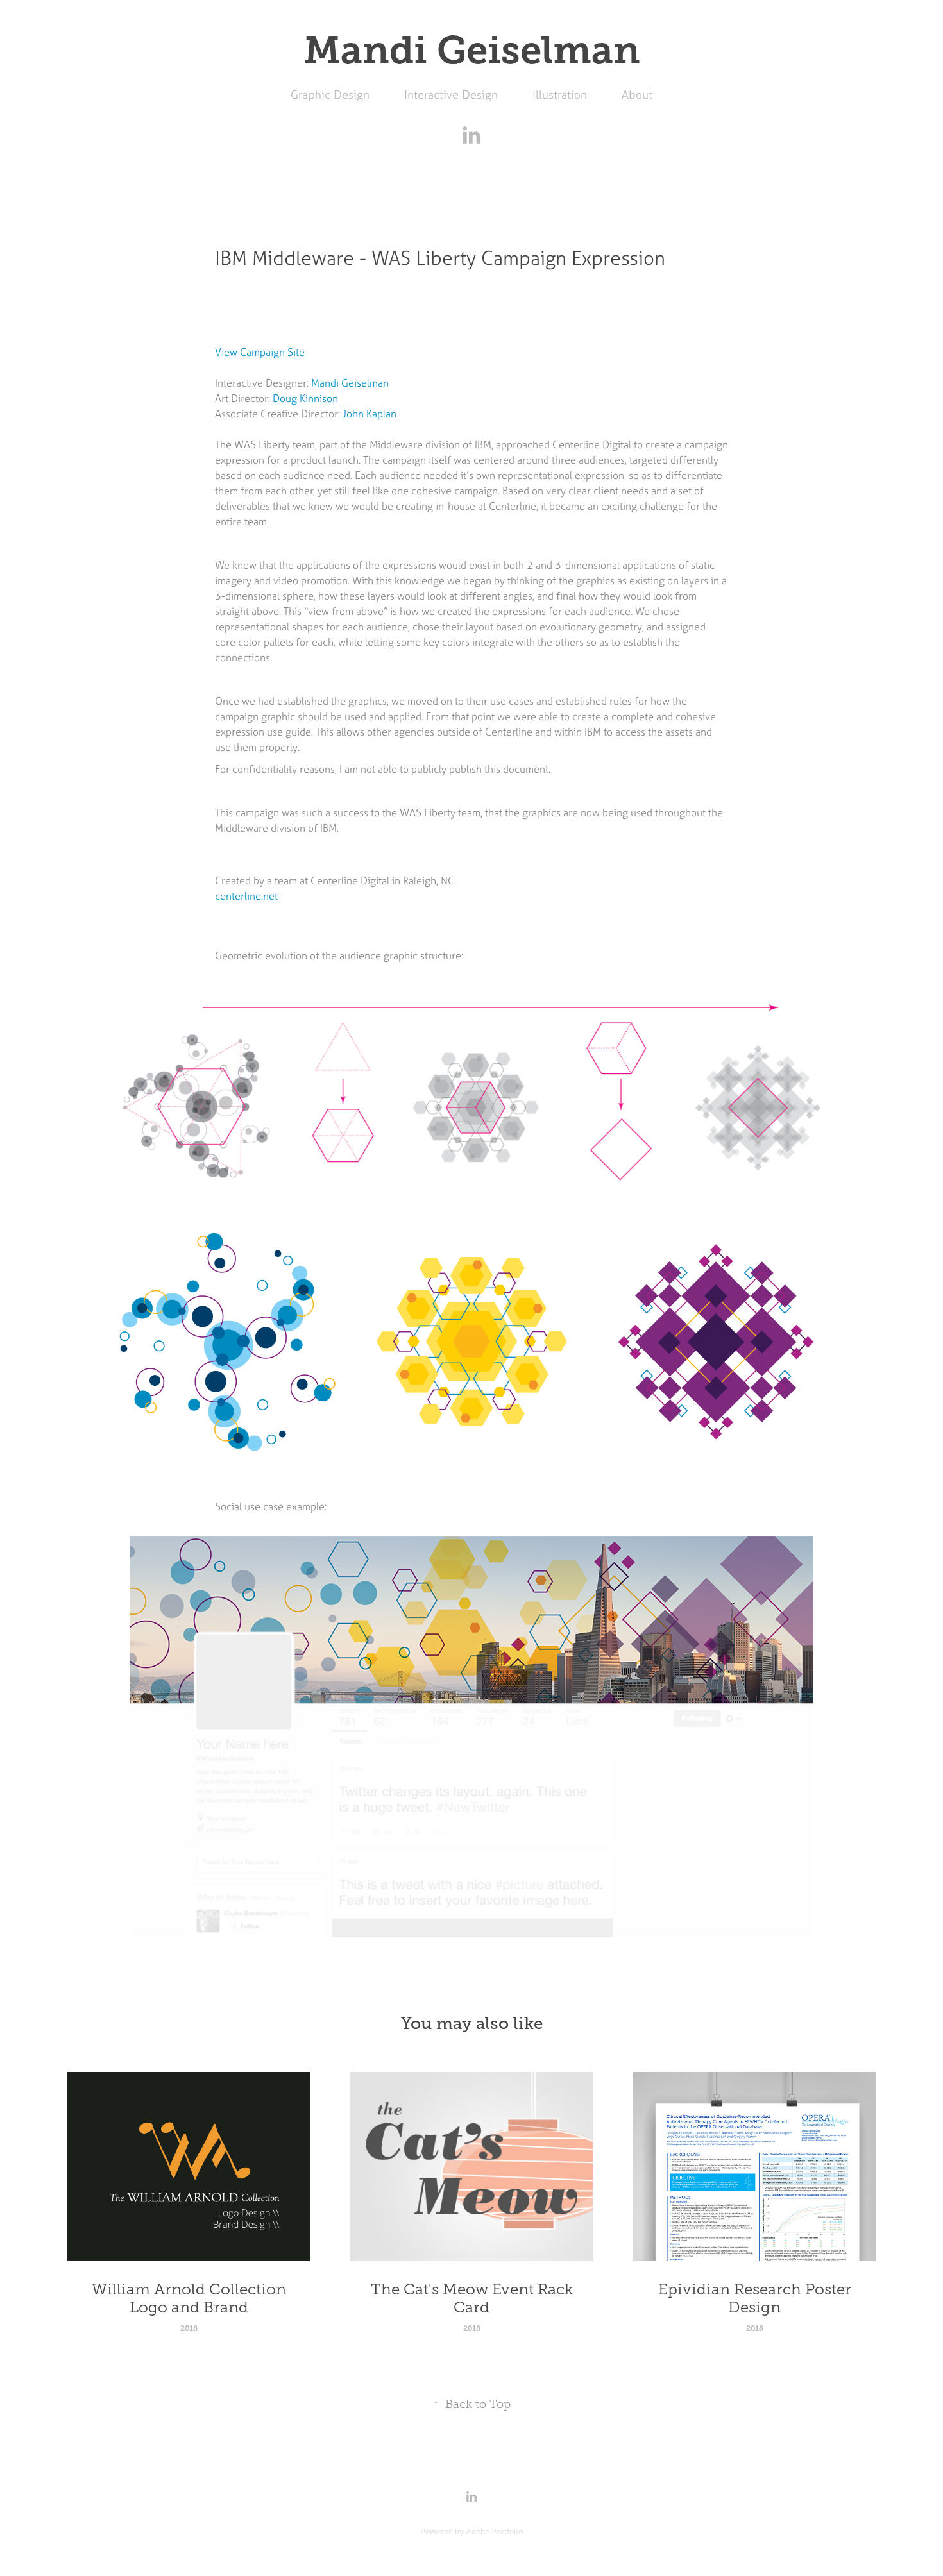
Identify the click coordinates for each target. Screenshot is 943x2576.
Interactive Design (451, 95)
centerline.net (246, 896)
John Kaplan (370, 414)
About (637, 95)
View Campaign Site (260, 352)
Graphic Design (330, 95)
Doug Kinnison (305, 398)
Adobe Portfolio (494, 2532)
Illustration (560, 95)
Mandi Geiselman (350, 383)
